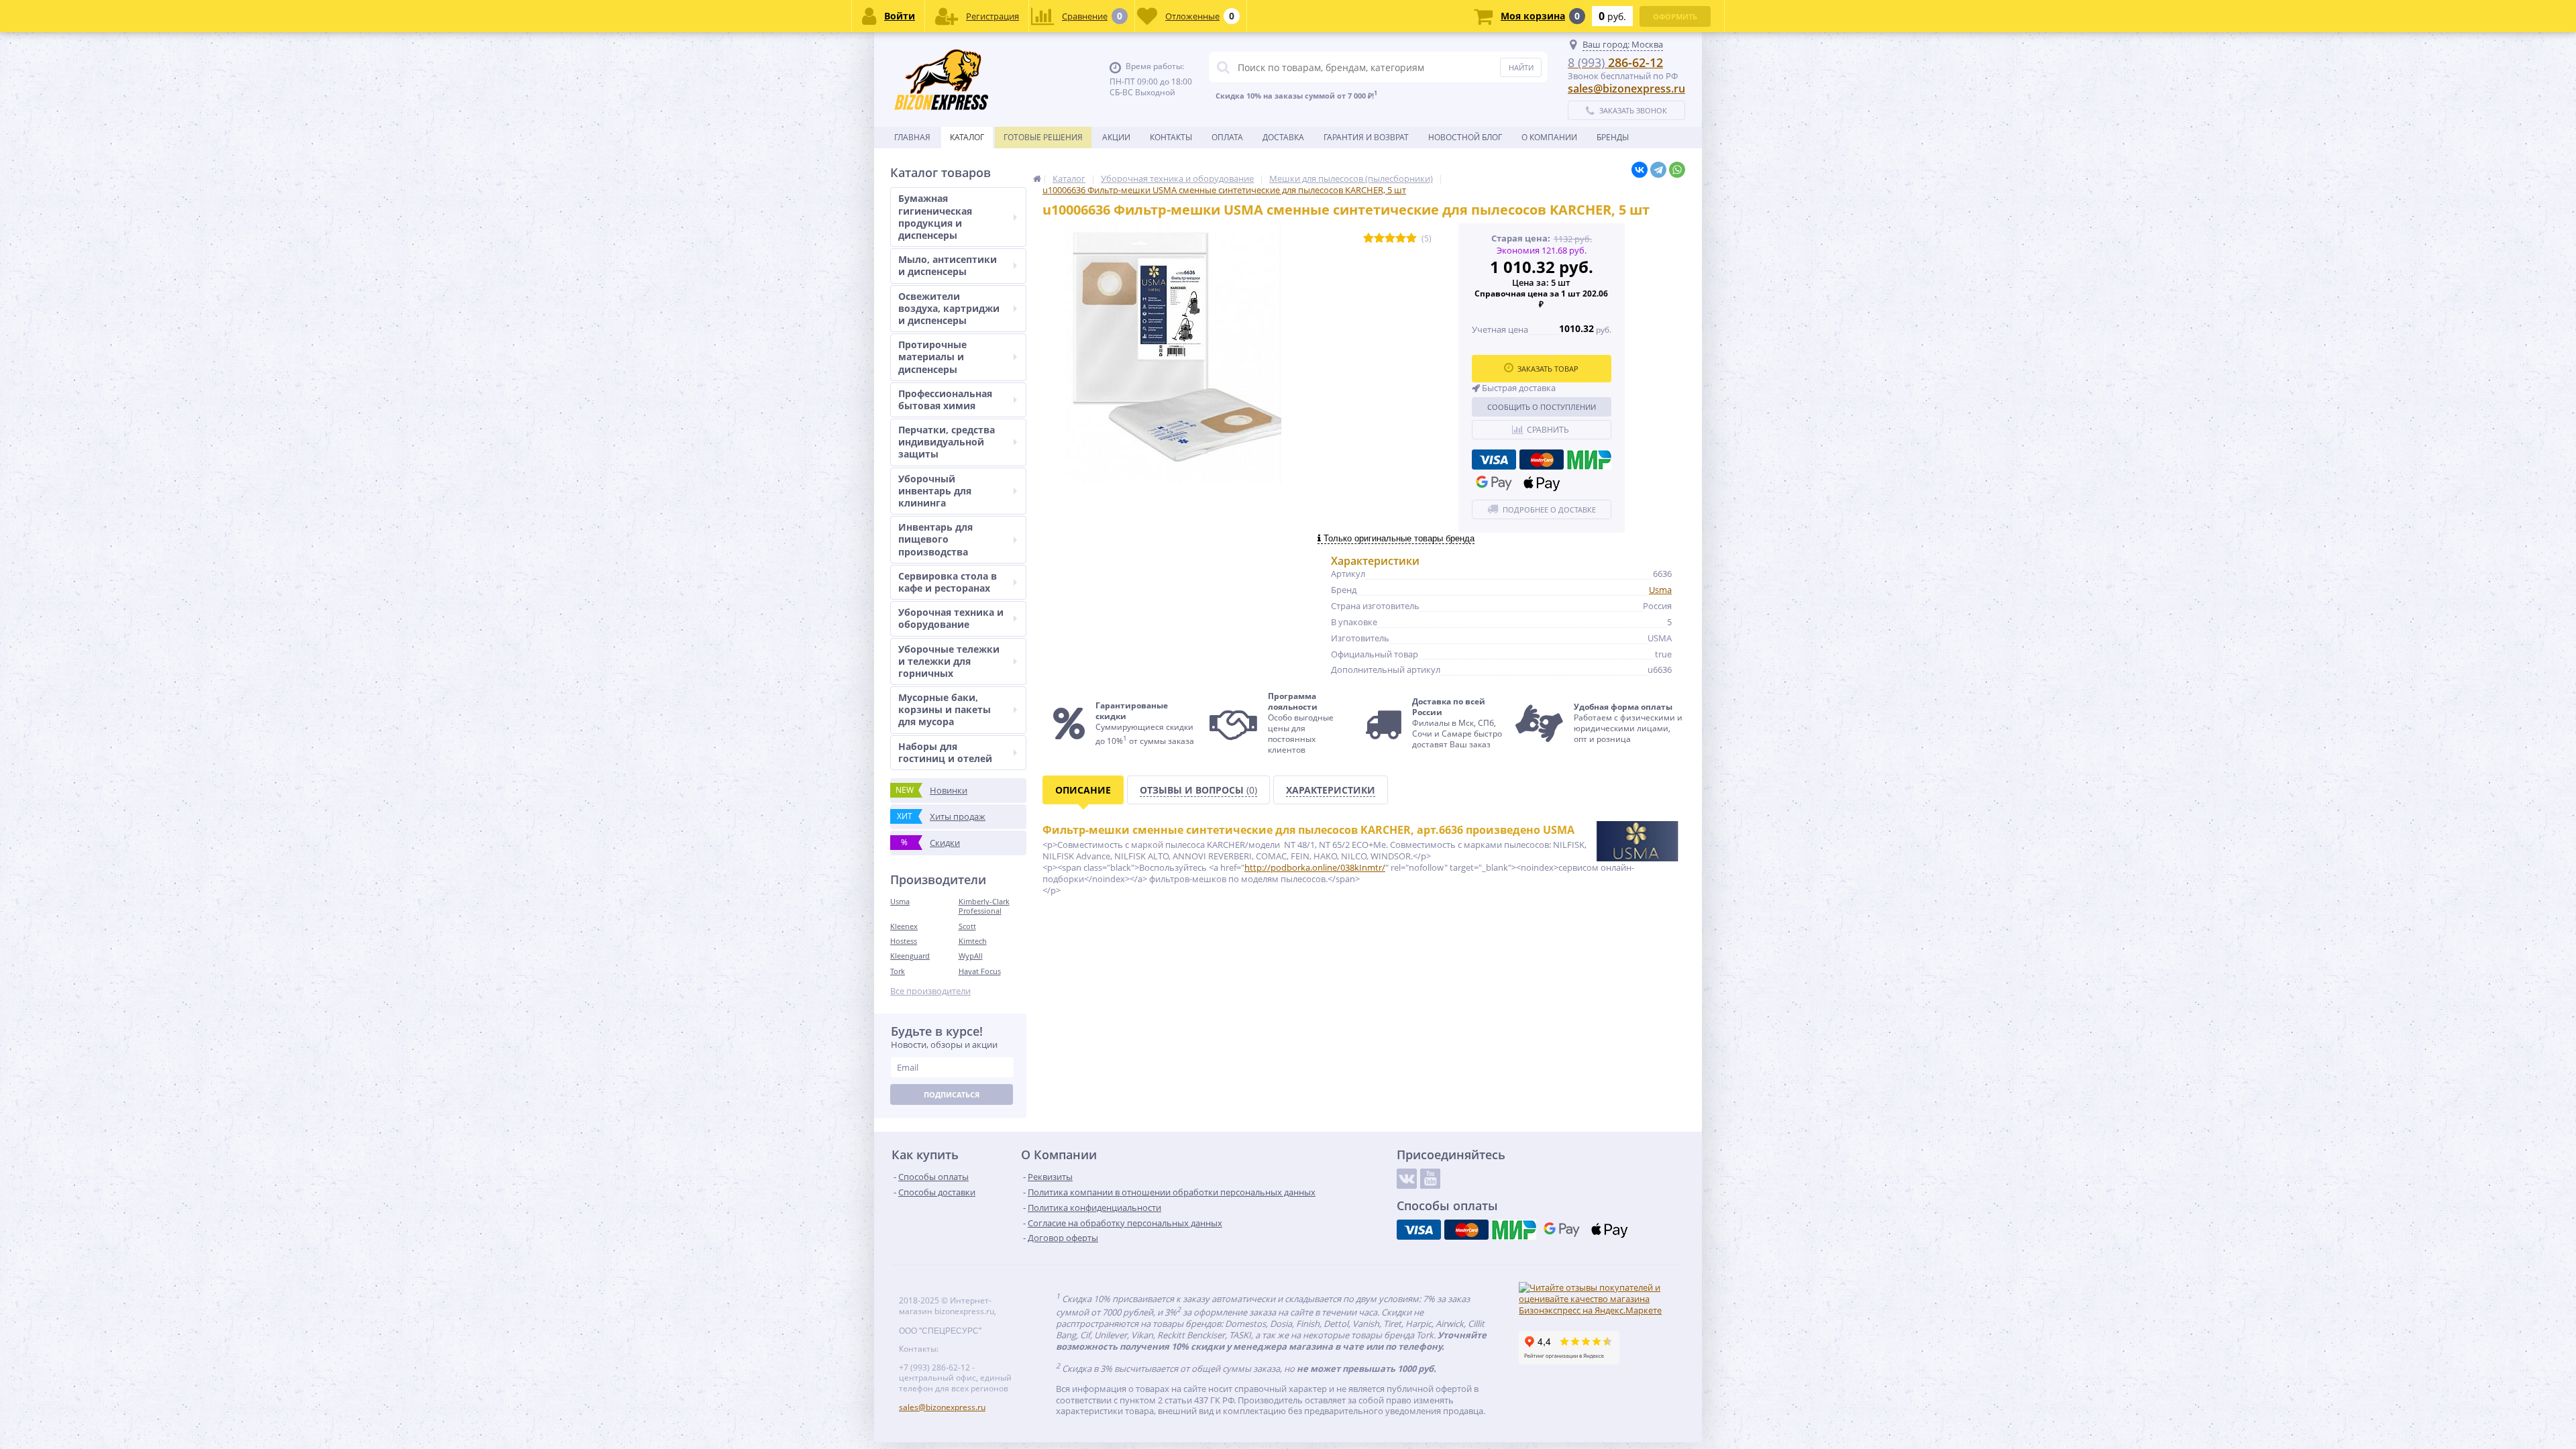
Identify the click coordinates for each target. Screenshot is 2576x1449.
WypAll (971, 956)
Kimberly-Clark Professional (984, 906)
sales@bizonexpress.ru (1626, 89)
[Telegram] (1658, 170)
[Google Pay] (1494, 483)
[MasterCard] (1542, 460)
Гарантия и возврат (1366, 137)
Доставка (1283, 137)
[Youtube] (1430, 1179)
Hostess (904, 941)
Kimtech (973, 941)
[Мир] (1589, 460)
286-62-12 (1615, 62)
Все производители (930, 991)
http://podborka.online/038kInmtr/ (1315, 867)
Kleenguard (910, 956)
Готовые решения (1043, 137)
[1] (1368, 238)
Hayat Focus (980, 971)
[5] (1411, 238)
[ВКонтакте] (1640, 170)
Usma (900, 901)
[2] (1379, 238)
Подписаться (952, 1094)
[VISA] (1494, 460)
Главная (912, 137)
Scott (967, 926)
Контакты (1171, 137)
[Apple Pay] (1542, 483)
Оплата (1227, 137)
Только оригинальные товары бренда (1398, 538)
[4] (1401, 238)
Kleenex (904, 926)
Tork (898, 971)
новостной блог (1465, 137)
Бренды (1613, 137)
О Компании (1549, 137)
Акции (1116, 137)
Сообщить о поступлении (1542, 407)
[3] (1390, 238)
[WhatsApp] (1677, 170)
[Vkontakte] (1407, 1179)
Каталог (967, 137)
